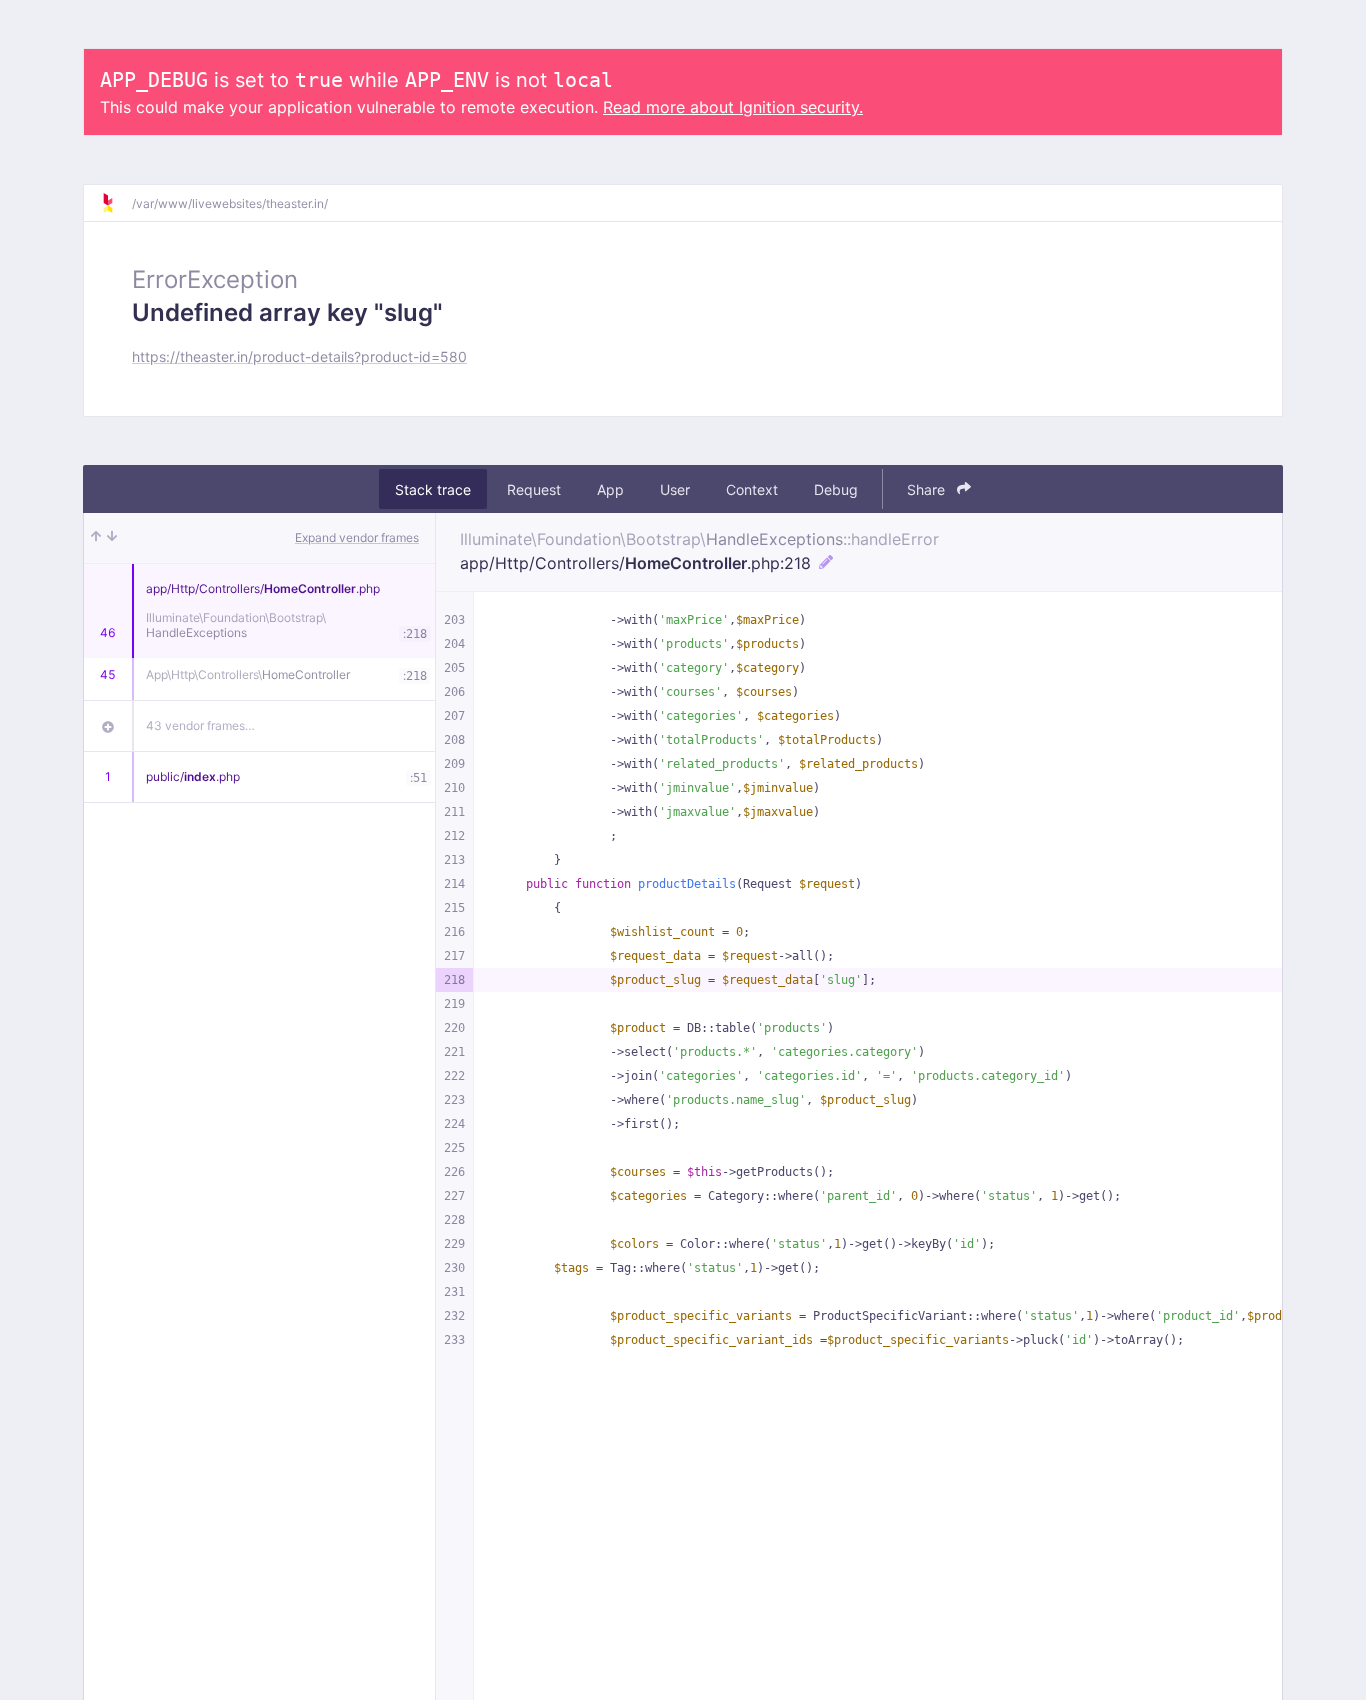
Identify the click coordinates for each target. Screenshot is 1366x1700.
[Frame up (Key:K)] (96, 538)
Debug (836, 489)
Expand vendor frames (357, 537)
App (610, 489)
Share (928, 489)
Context (752, 489)
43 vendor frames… (200, 725)
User (675, 489)
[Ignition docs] (116, 203)
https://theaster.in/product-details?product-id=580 (299, 356)
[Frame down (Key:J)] (112, 538)
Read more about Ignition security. (733, 107)
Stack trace (433, 489)
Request (534, 489)
